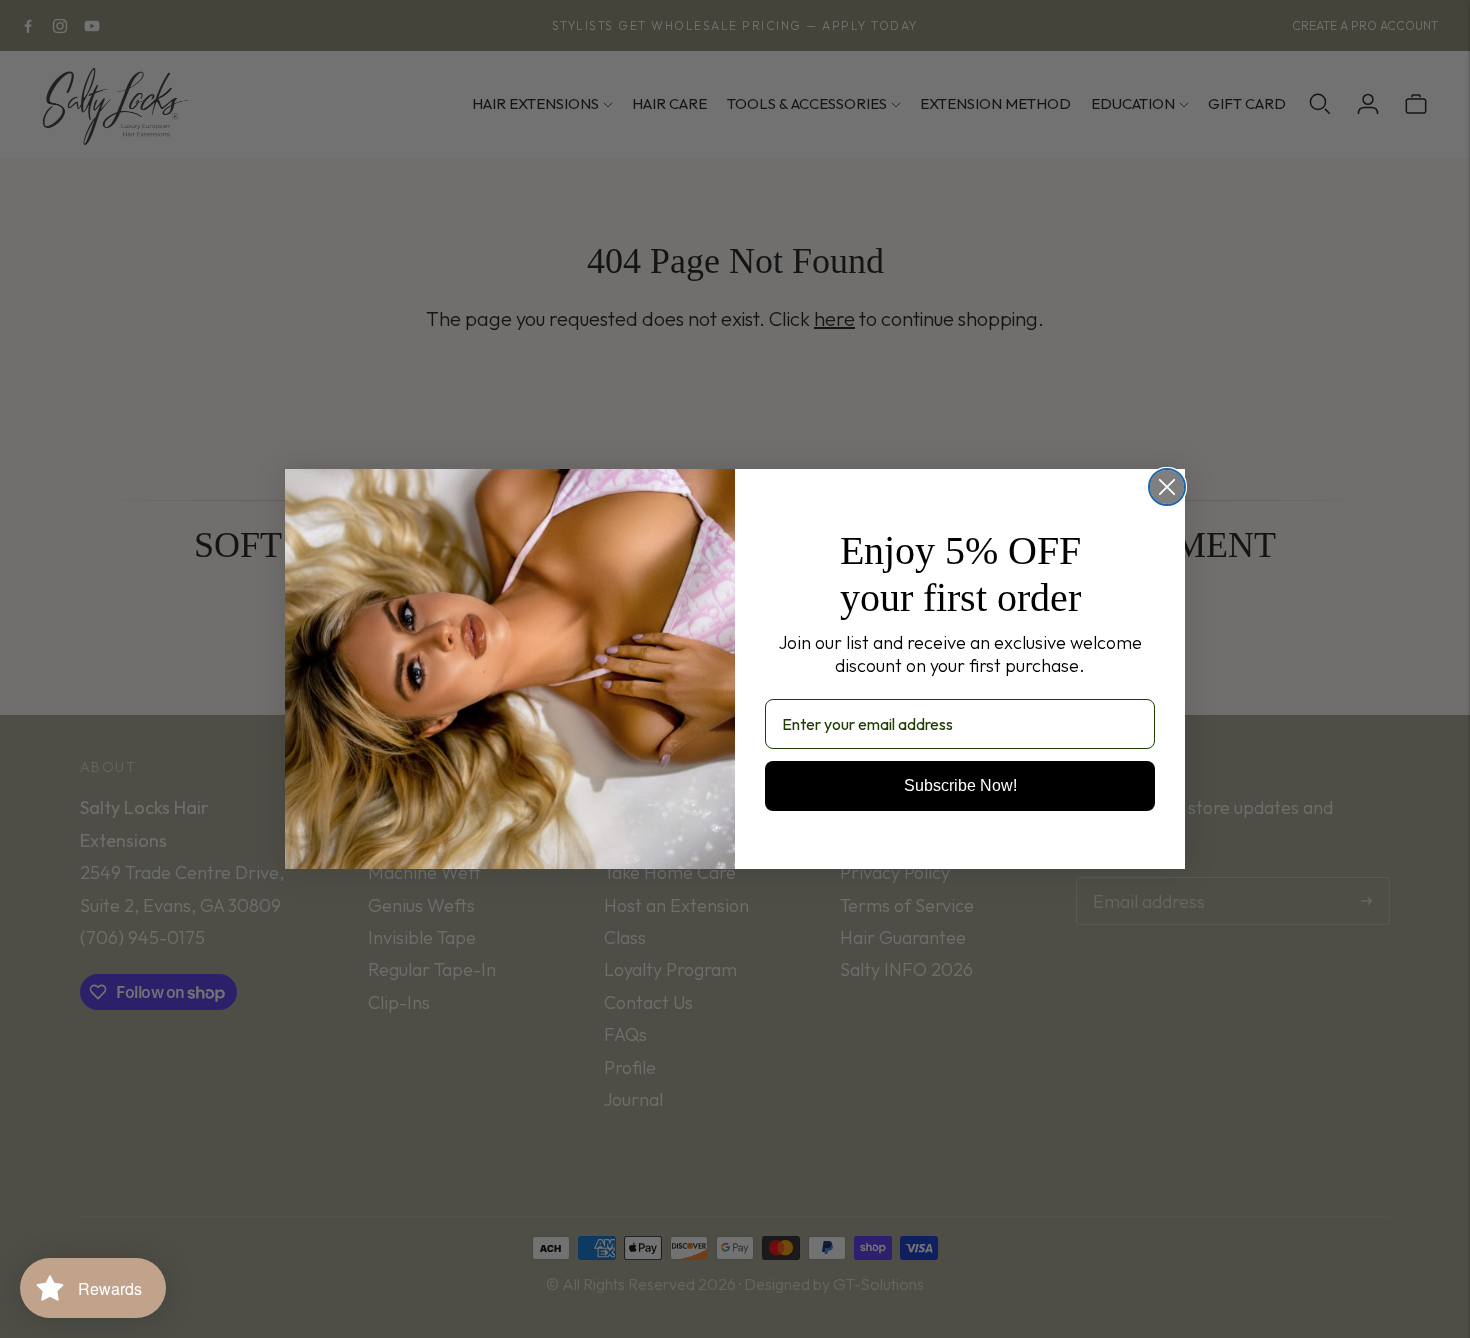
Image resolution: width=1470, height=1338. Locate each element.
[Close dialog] (1167, 487)
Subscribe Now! (960, 785)
